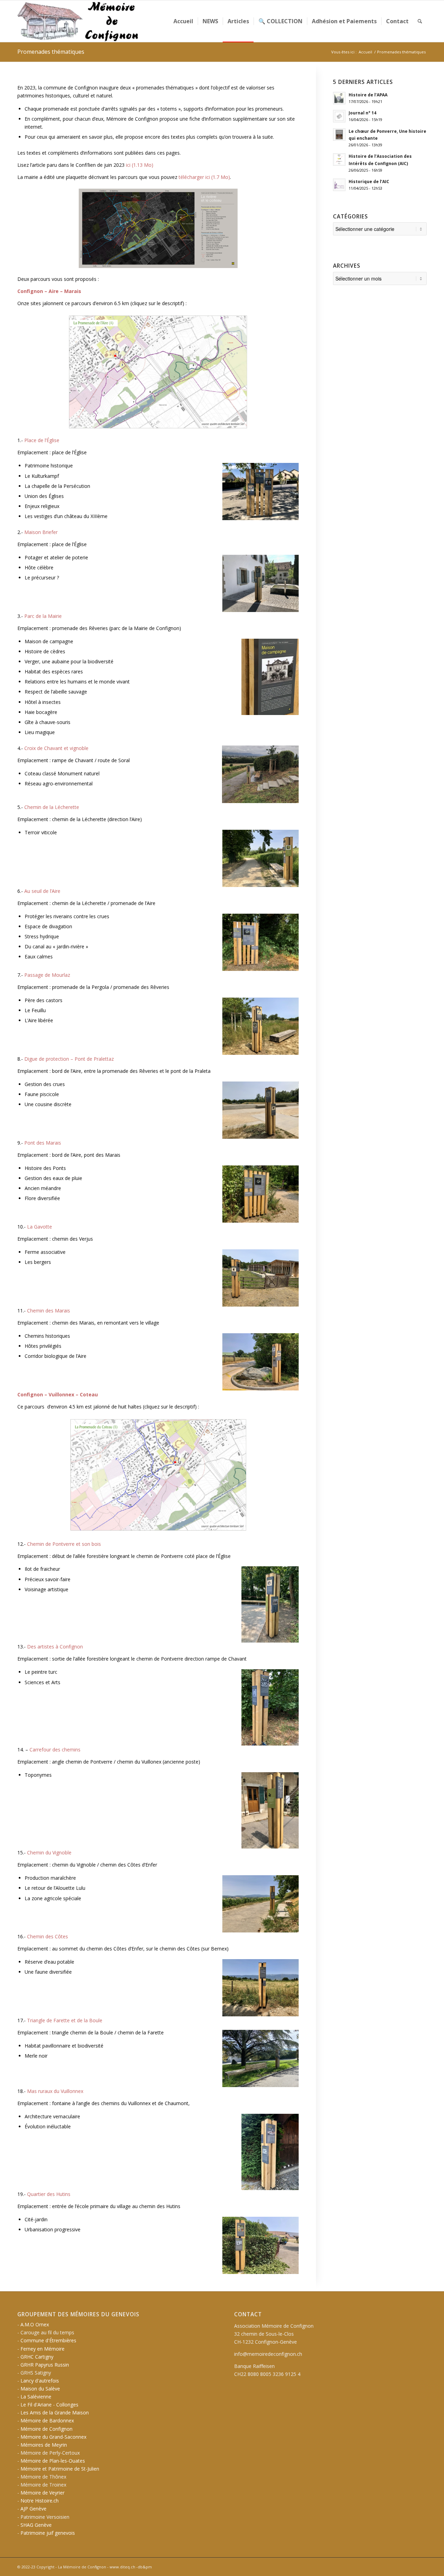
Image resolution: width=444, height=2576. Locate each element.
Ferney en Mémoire (42, 2349)
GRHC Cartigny (37, 2357)
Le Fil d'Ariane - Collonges (49, 2405)
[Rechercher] (420, 21)
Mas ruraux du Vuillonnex (55, 2091)
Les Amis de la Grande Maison (55, 2413)
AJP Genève (33, 2509)
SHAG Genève (36, 2525)
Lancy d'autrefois (40, 2381)
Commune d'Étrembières (48, 2340)
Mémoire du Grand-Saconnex (53, 2437)
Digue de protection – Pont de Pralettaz (69, 1059)
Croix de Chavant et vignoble (56, 748)
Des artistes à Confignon (55, 1647)
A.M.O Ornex (35, 2324)
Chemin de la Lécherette (52, 807)
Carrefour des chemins (55, 1750)
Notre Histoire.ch (40, 2501)
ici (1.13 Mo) (140, 165)
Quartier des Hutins (49, 2194)
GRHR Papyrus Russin (45, 2365)
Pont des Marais (43, 1143)
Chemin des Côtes (48, 1936)
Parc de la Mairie (43, 616)
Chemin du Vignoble (49, 1853)
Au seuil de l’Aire (42, 891)
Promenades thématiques (51, 52)
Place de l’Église (42, 440)
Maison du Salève (40, 2389)
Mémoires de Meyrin (44, 2445)
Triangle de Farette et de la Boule (65, 2020)
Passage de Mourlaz (47, 975)
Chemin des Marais (49, 1311)
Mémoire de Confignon (46, 2429)
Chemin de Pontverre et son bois (64, 1544)
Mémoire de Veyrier (42, 2493)
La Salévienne (36, 2397)
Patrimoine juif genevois (48, 2533)
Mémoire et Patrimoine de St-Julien (60, 2469)
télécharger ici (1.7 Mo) (204, 177)
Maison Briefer (41, 532)
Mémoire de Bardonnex (47, 2420)
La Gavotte (40, 1227)
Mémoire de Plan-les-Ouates (53, 2461)
